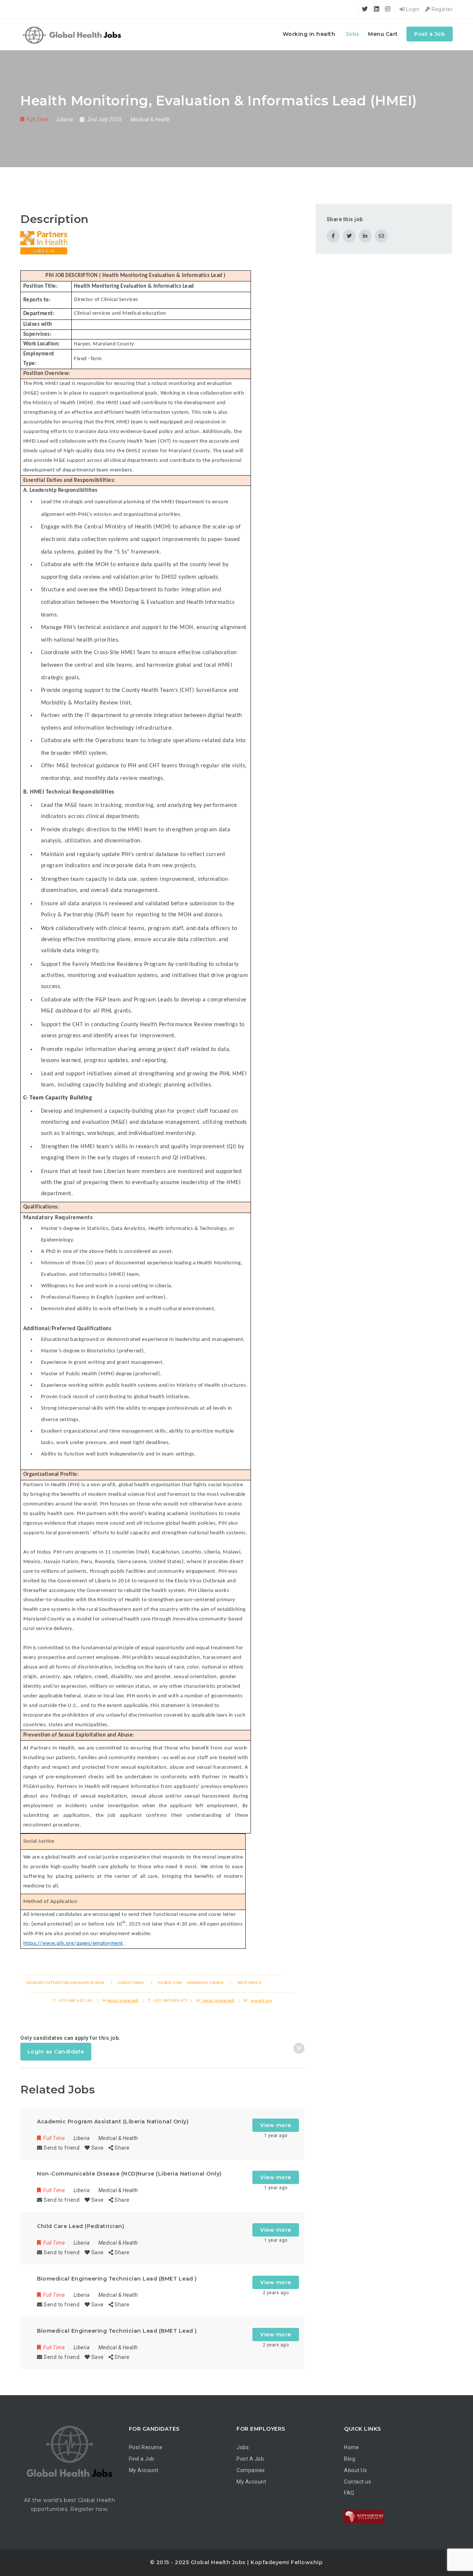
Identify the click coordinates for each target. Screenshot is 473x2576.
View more (276, 2125)
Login (412, 9)
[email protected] (52, 1924)
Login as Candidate (56, 2052)
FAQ (349, 2493)
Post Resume (146, 2447)
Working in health (309, 34)
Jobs (353, 34)
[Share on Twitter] (349, 236)
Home (351, 2447)
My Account (144, 2470)
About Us (355, 2470)
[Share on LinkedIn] (365, 236)
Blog (350, 2459)
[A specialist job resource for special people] (73, 34)
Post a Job (430, 34)
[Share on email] (381, 236)
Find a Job (142, 2459)
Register (442, 9)
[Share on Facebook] (333, 236)
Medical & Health (150, 119)
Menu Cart (383, 34)
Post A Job (250, 2459)
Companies (251, 2470)
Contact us (358, 2482)
